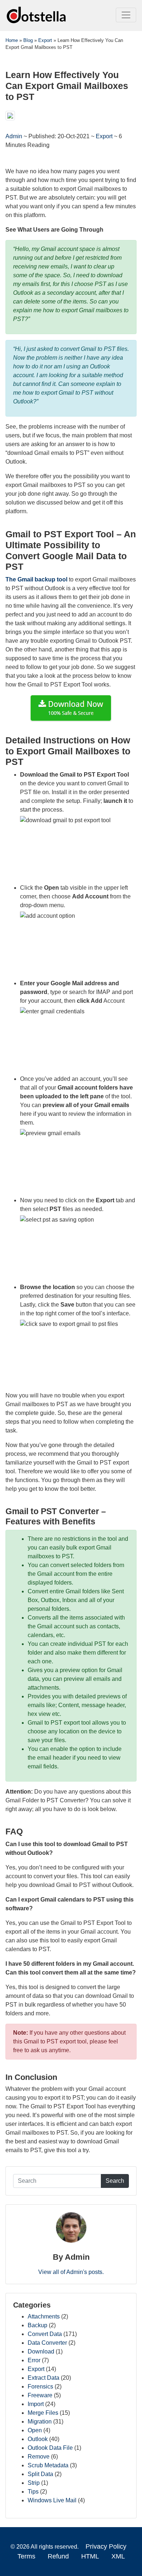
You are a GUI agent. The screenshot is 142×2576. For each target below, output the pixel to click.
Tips (33, 2492)
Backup (38, 2325)
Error (34, 2360)
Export (104, 136)
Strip (34, 2483)
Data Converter (47, 2343)
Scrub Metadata (48, 2465)
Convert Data (45, 2334)
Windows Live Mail (52, 2500)
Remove (39, 2457)
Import (36, 2404)
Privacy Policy (106, 2546)
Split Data (40, 2474)
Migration (40, 2422)
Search (115, 2181)
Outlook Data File (50, 2448)
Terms (26, 2556)
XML (118, 2556)
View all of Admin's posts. (71, 2272)
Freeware (40, 2395)
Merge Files (43, 2413)
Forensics (40, 2387)
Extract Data (44, 2378)
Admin (15, 136)
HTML (90, 2556)
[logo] (37, 15)
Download (41, 2351)
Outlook (38, 2439)
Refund (58, 2556)
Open (35, 2430)
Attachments (44, 2316)
